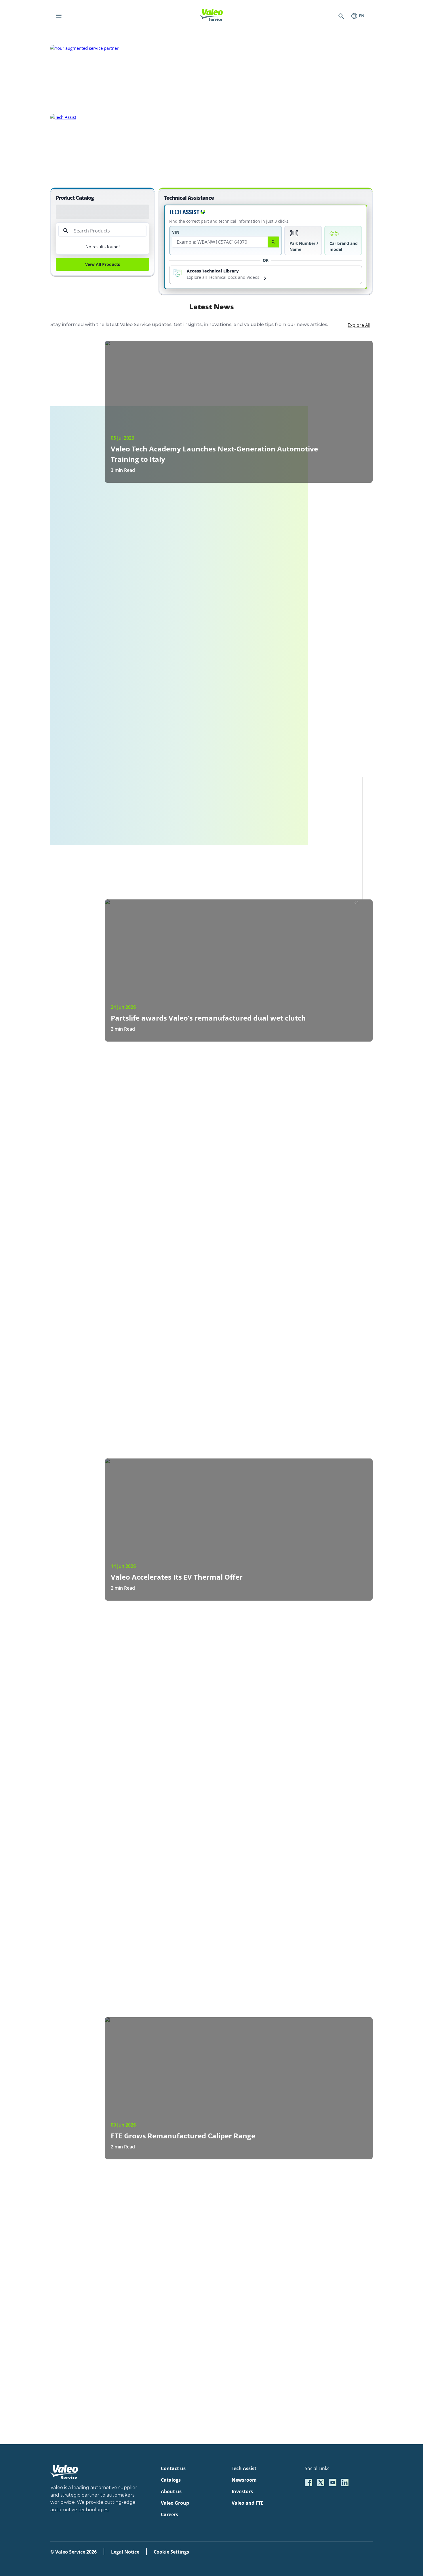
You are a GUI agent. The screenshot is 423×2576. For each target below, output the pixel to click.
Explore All (359, 325)
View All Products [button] (103, 264)
